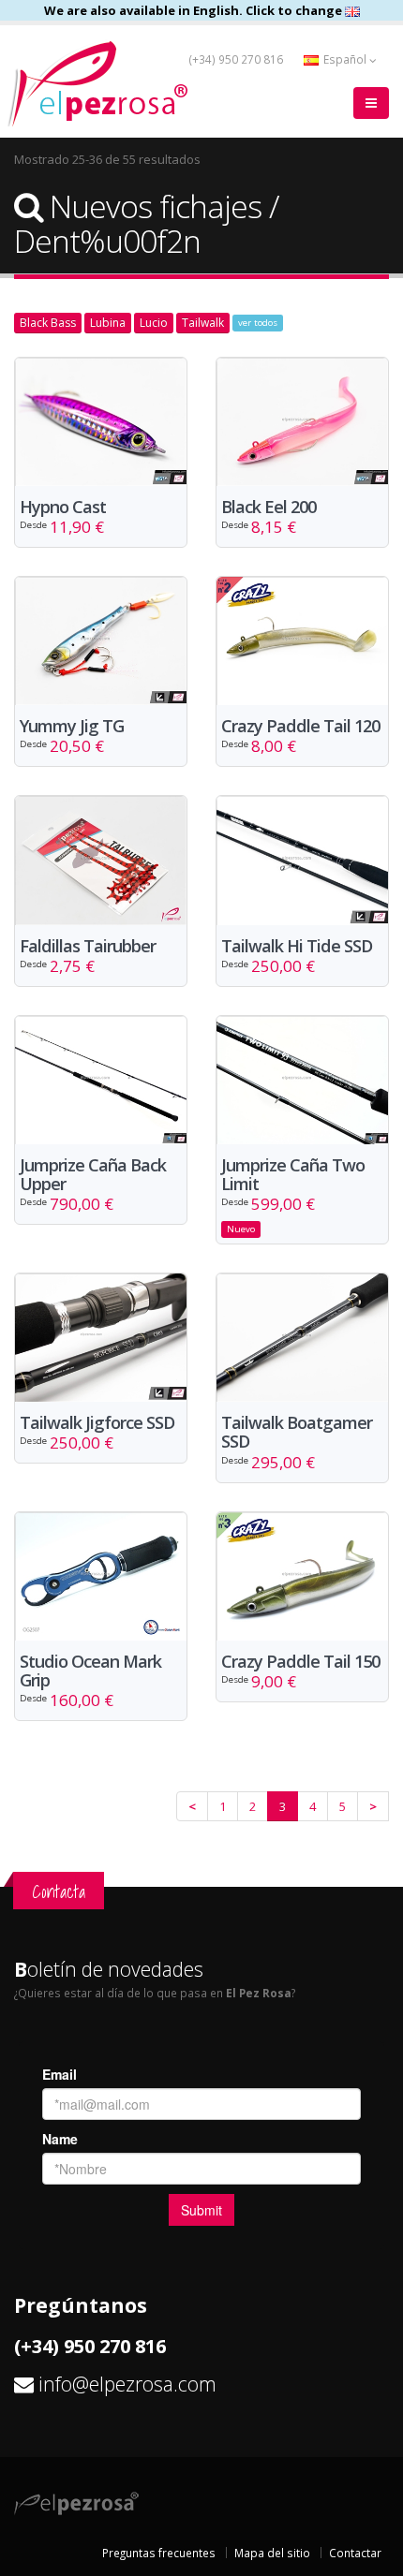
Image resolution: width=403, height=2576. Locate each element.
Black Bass (48, 323)
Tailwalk (203, 323)
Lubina (108, 323)
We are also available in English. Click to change (194, 10)
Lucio (154, 323)
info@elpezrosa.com (127, 2384)
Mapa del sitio (272, 2553)
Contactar (355, 2553)
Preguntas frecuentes (159, 2553)
